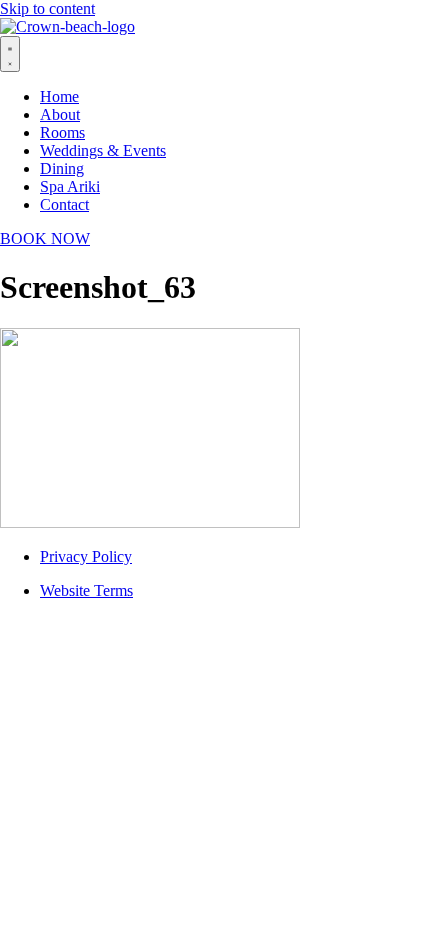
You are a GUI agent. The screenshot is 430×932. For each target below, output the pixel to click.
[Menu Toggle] (10, 54)
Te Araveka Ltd (255, 658)
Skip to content (47, 8)
